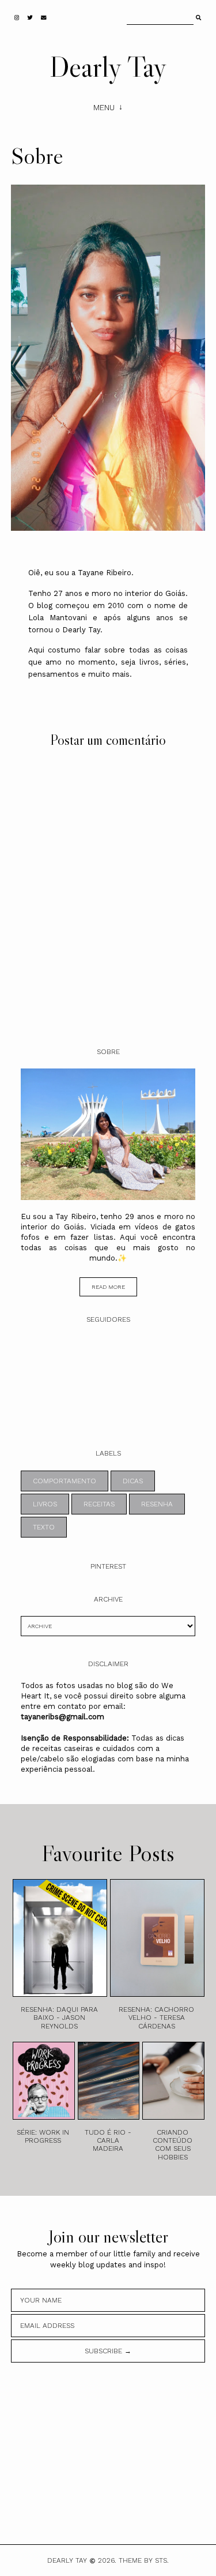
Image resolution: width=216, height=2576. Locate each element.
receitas (99, 1504)
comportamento (65, 1481)
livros (45, 1504)
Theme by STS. (144, 2560)
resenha (157, 1504)
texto (44, 1527)
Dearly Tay (108, 66)
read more (108, 1287)
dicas (133, 1481)
